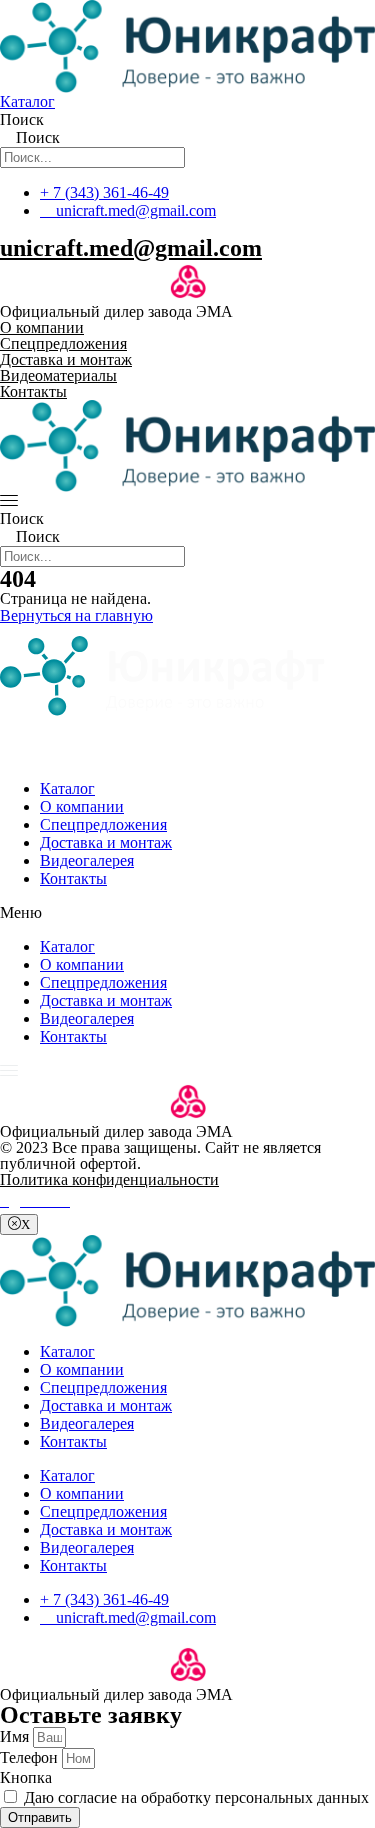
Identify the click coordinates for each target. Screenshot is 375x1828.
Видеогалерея (87, 860)
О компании (82, 806)
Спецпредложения (103, 824)
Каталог (67, 788)
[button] (187, 913)
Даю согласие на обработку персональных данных (196, 1797)
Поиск (22, 119)
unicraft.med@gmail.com (131, 248)
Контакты (73, 878)
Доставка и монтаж (106, 842)
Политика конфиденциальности (109, 1179)
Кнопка (26, 1777)
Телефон (31, 1757)
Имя (16, 1736)
